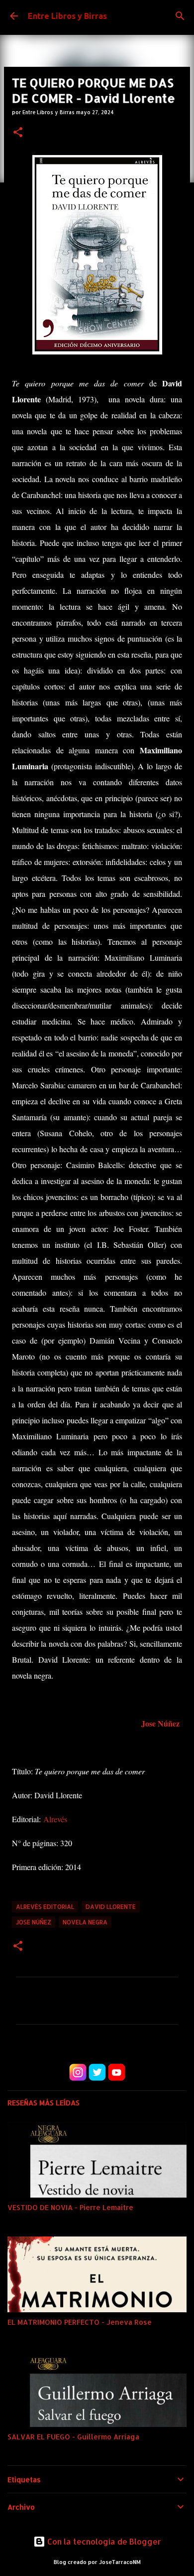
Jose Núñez (160, 1723)
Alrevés (55, 1819)
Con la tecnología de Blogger (103, 2541)
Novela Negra (85, 1922)
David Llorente (111, 1907)
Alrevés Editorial (45, 1907)
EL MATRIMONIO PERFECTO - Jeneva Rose (80, 2322)
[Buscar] (180, 16)
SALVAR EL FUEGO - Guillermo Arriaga (73, 2437)
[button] (18, 133)
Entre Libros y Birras (67, 16)
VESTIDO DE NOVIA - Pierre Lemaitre (70, 2207)
